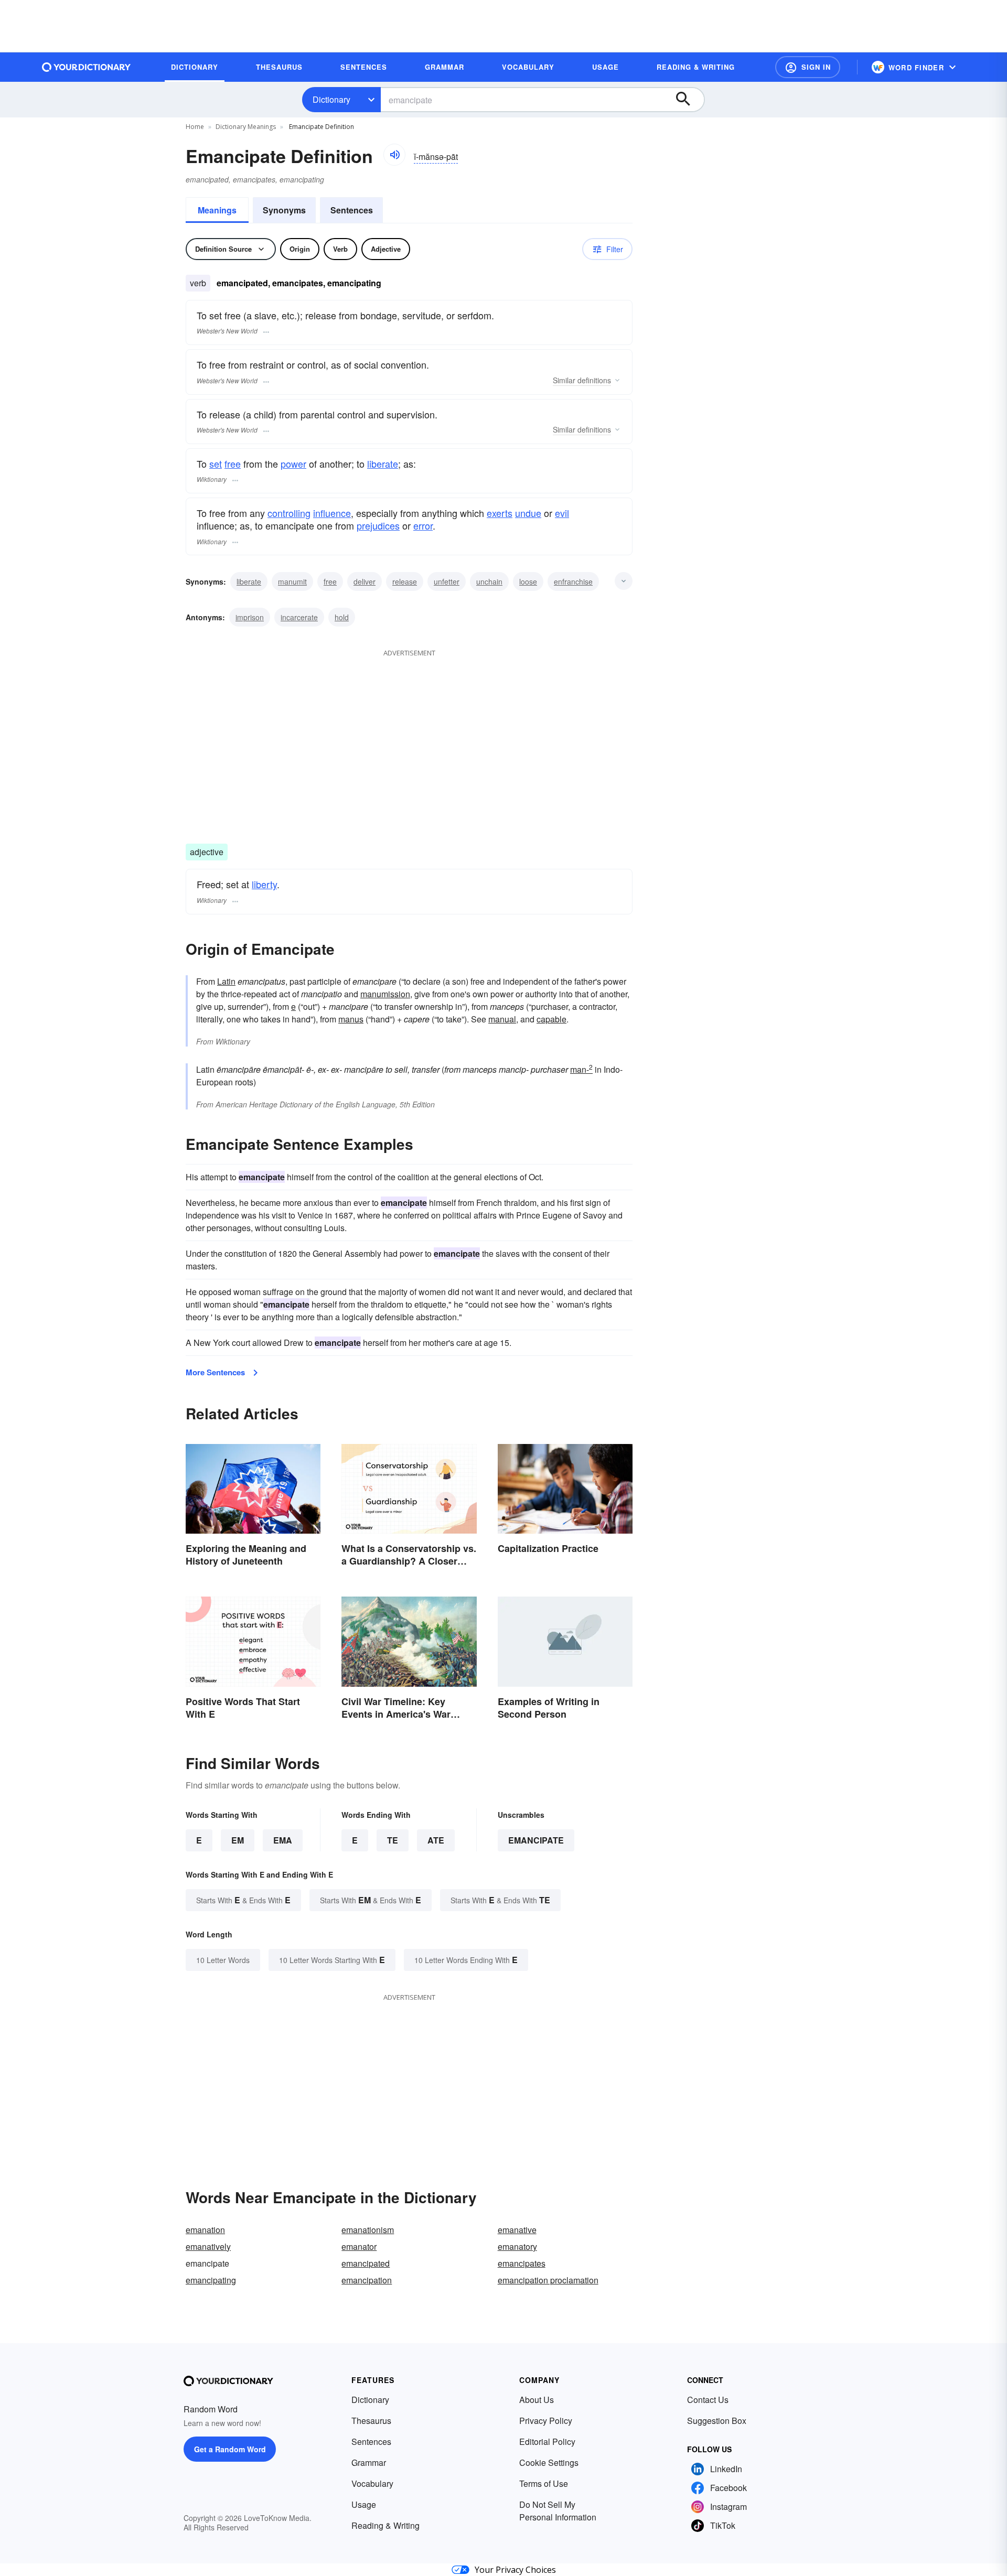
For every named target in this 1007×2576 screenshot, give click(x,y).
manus (351, 1019)
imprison (250, 617)
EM (238, 1840)
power (293, 464)
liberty (264, 884)
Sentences (352, 210)
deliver (365, 581)
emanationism (368, 2230)
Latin (226, 981)
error (423, 525)
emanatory (517, 2246)
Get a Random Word (230, 2449)
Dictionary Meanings (246, 127)
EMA (283, 1840)
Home (195, 127)
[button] (808, 67)
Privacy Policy (546, 2421)
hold (342, 617)
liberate (383, 464)
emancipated (366, 2263)
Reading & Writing (385, 2525)
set (216, 464)
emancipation (367, 2280)
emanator (359, 2246)
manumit (292, 581)
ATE (436, 1840)
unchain (489, 581)
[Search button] (688, 100)
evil (562, 513)
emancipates (522, 2263)
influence (332, 513)
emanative (517, 2230)
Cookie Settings (549, 2462)
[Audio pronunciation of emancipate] (394, 155)
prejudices (378, 525)
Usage (364, 2504)
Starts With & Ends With (243, 1900)
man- (581, 1069)
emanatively (208, 2246)
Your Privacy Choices (515, 2570)
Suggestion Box (717, 2421)
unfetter (447, 581)
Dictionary (331, 99)
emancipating (211, 2280)
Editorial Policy (547, 2442)
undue (528, 513)
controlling (289, 513)
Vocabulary (372, 2483)
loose (528, 581)
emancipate (536, 1840)
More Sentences (215, 1372)
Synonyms (284, 210)
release (405, 581)
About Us (537, 2400)
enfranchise (573, 581)
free (233, 464)
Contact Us (708, 2400)
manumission (385, 994)
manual (502, 1019)
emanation (205, 2230)
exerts (500, 513)
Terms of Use (544, 2483)
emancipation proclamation (548, 2280)
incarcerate (299, 617)
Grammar (369, 2462)
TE (393, 1840)
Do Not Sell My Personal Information (558, 2511)
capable (551, 1019)
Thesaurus (371, 2421)
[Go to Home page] (87, 67)
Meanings (217, 210)
